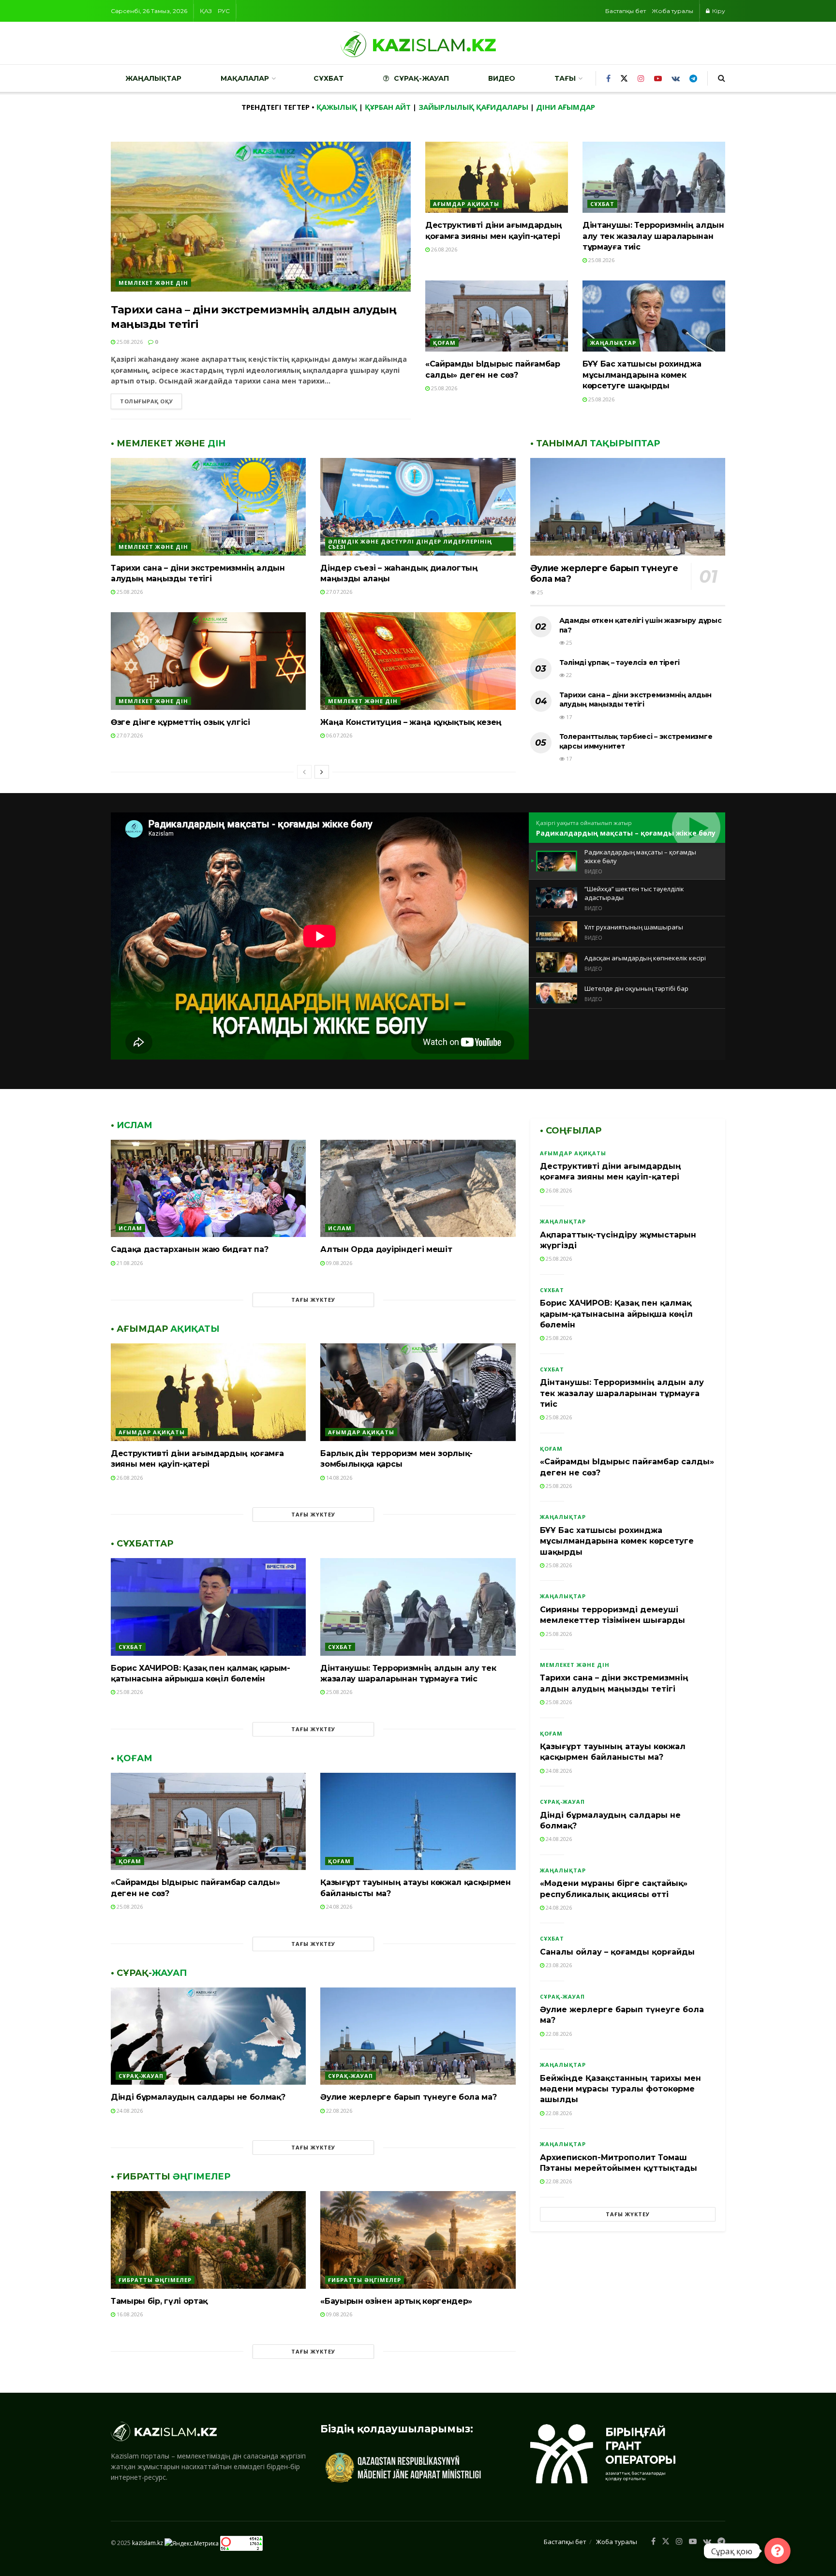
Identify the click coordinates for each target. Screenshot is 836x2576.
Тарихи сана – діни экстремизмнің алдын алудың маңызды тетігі (635, 700)
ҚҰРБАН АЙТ (388, 107)
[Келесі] (322, 772)
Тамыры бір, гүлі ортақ (159, 2301)
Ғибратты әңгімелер (155, 2280)
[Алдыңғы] (304, 772)
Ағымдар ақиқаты (466, 204)
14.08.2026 (338, 1478)
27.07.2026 (338, 592)
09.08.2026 (338, 1263)
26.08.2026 (443, 249)
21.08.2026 (129, 1263)
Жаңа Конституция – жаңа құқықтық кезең (411, 722)
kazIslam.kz (148, 2543)
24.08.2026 (338, 1906)
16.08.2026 (129, 2314)
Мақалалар (245, 78)
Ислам (130, 1228)
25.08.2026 (129, 342)
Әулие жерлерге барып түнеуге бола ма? (408, 2097)
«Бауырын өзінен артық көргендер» (396, 2301)
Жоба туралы (672, 11)
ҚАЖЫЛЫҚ (337, 107)
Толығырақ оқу (146, 401)
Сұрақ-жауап (421, 78)
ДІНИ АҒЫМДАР (566, 107)
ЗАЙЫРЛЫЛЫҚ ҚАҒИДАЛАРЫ (473, 107)
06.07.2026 (338, 735)
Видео (502, 78)
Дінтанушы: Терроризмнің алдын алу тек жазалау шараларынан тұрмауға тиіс (653, 236)
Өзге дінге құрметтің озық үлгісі (180, 722)
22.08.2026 (338, 2111)
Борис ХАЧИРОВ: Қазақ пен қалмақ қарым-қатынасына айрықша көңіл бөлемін (616, 1314)
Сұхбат (328, 78)
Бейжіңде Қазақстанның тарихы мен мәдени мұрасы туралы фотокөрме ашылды (620, 2089)
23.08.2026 (558, 1965)
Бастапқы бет (626, 11)
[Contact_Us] (777, 2551)
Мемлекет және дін (153, 283)
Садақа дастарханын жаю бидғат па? (189, 1249)
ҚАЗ (206, 11)
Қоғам (444, 343)
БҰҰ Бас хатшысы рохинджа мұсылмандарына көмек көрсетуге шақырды (642, 375)
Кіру (718, 11)
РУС (224, 11)
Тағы (565, 78)
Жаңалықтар (153, 78)
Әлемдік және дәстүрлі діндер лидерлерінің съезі (410, 544)
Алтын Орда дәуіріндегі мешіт (386, 1249)
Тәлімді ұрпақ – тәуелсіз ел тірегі (620, 662)
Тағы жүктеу (313, 1300)
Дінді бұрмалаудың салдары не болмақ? (198, 2097)
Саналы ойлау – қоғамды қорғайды (617, 1952)
